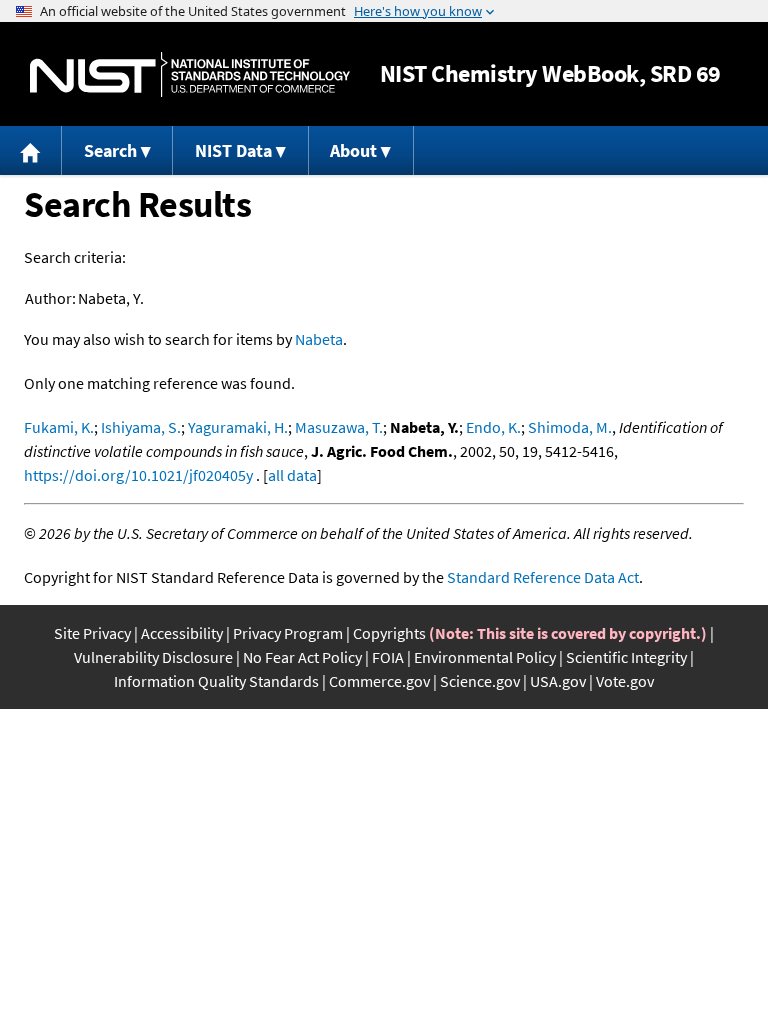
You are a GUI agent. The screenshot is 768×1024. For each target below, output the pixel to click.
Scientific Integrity (626, 657)
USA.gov (558, 681)
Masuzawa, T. (339, 427)
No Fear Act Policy (302, 657)
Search (110, 150)
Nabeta (319, 339)
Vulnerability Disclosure (153, 657)
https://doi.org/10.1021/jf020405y (138, 475)
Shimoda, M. (570, 427)
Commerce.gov (379, 681)
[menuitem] (31, 150)
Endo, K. (493, 427)
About (353, 150)
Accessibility (182, 633)
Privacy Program (288, 633)
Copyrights (389, 633)
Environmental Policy (485, 657)
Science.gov (480, 681)
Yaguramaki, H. (238, 427)
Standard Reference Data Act (543, 577)
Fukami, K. (59, 427)
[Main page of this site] (31, 150)
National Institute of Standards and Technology (190, 74)
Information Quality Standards (216, 681)
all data (292, 475)
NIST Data (233, 150)
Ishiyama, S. (141, 427)
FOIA (388, 657)
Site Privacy (92, 633)
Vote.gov (625, 681)
